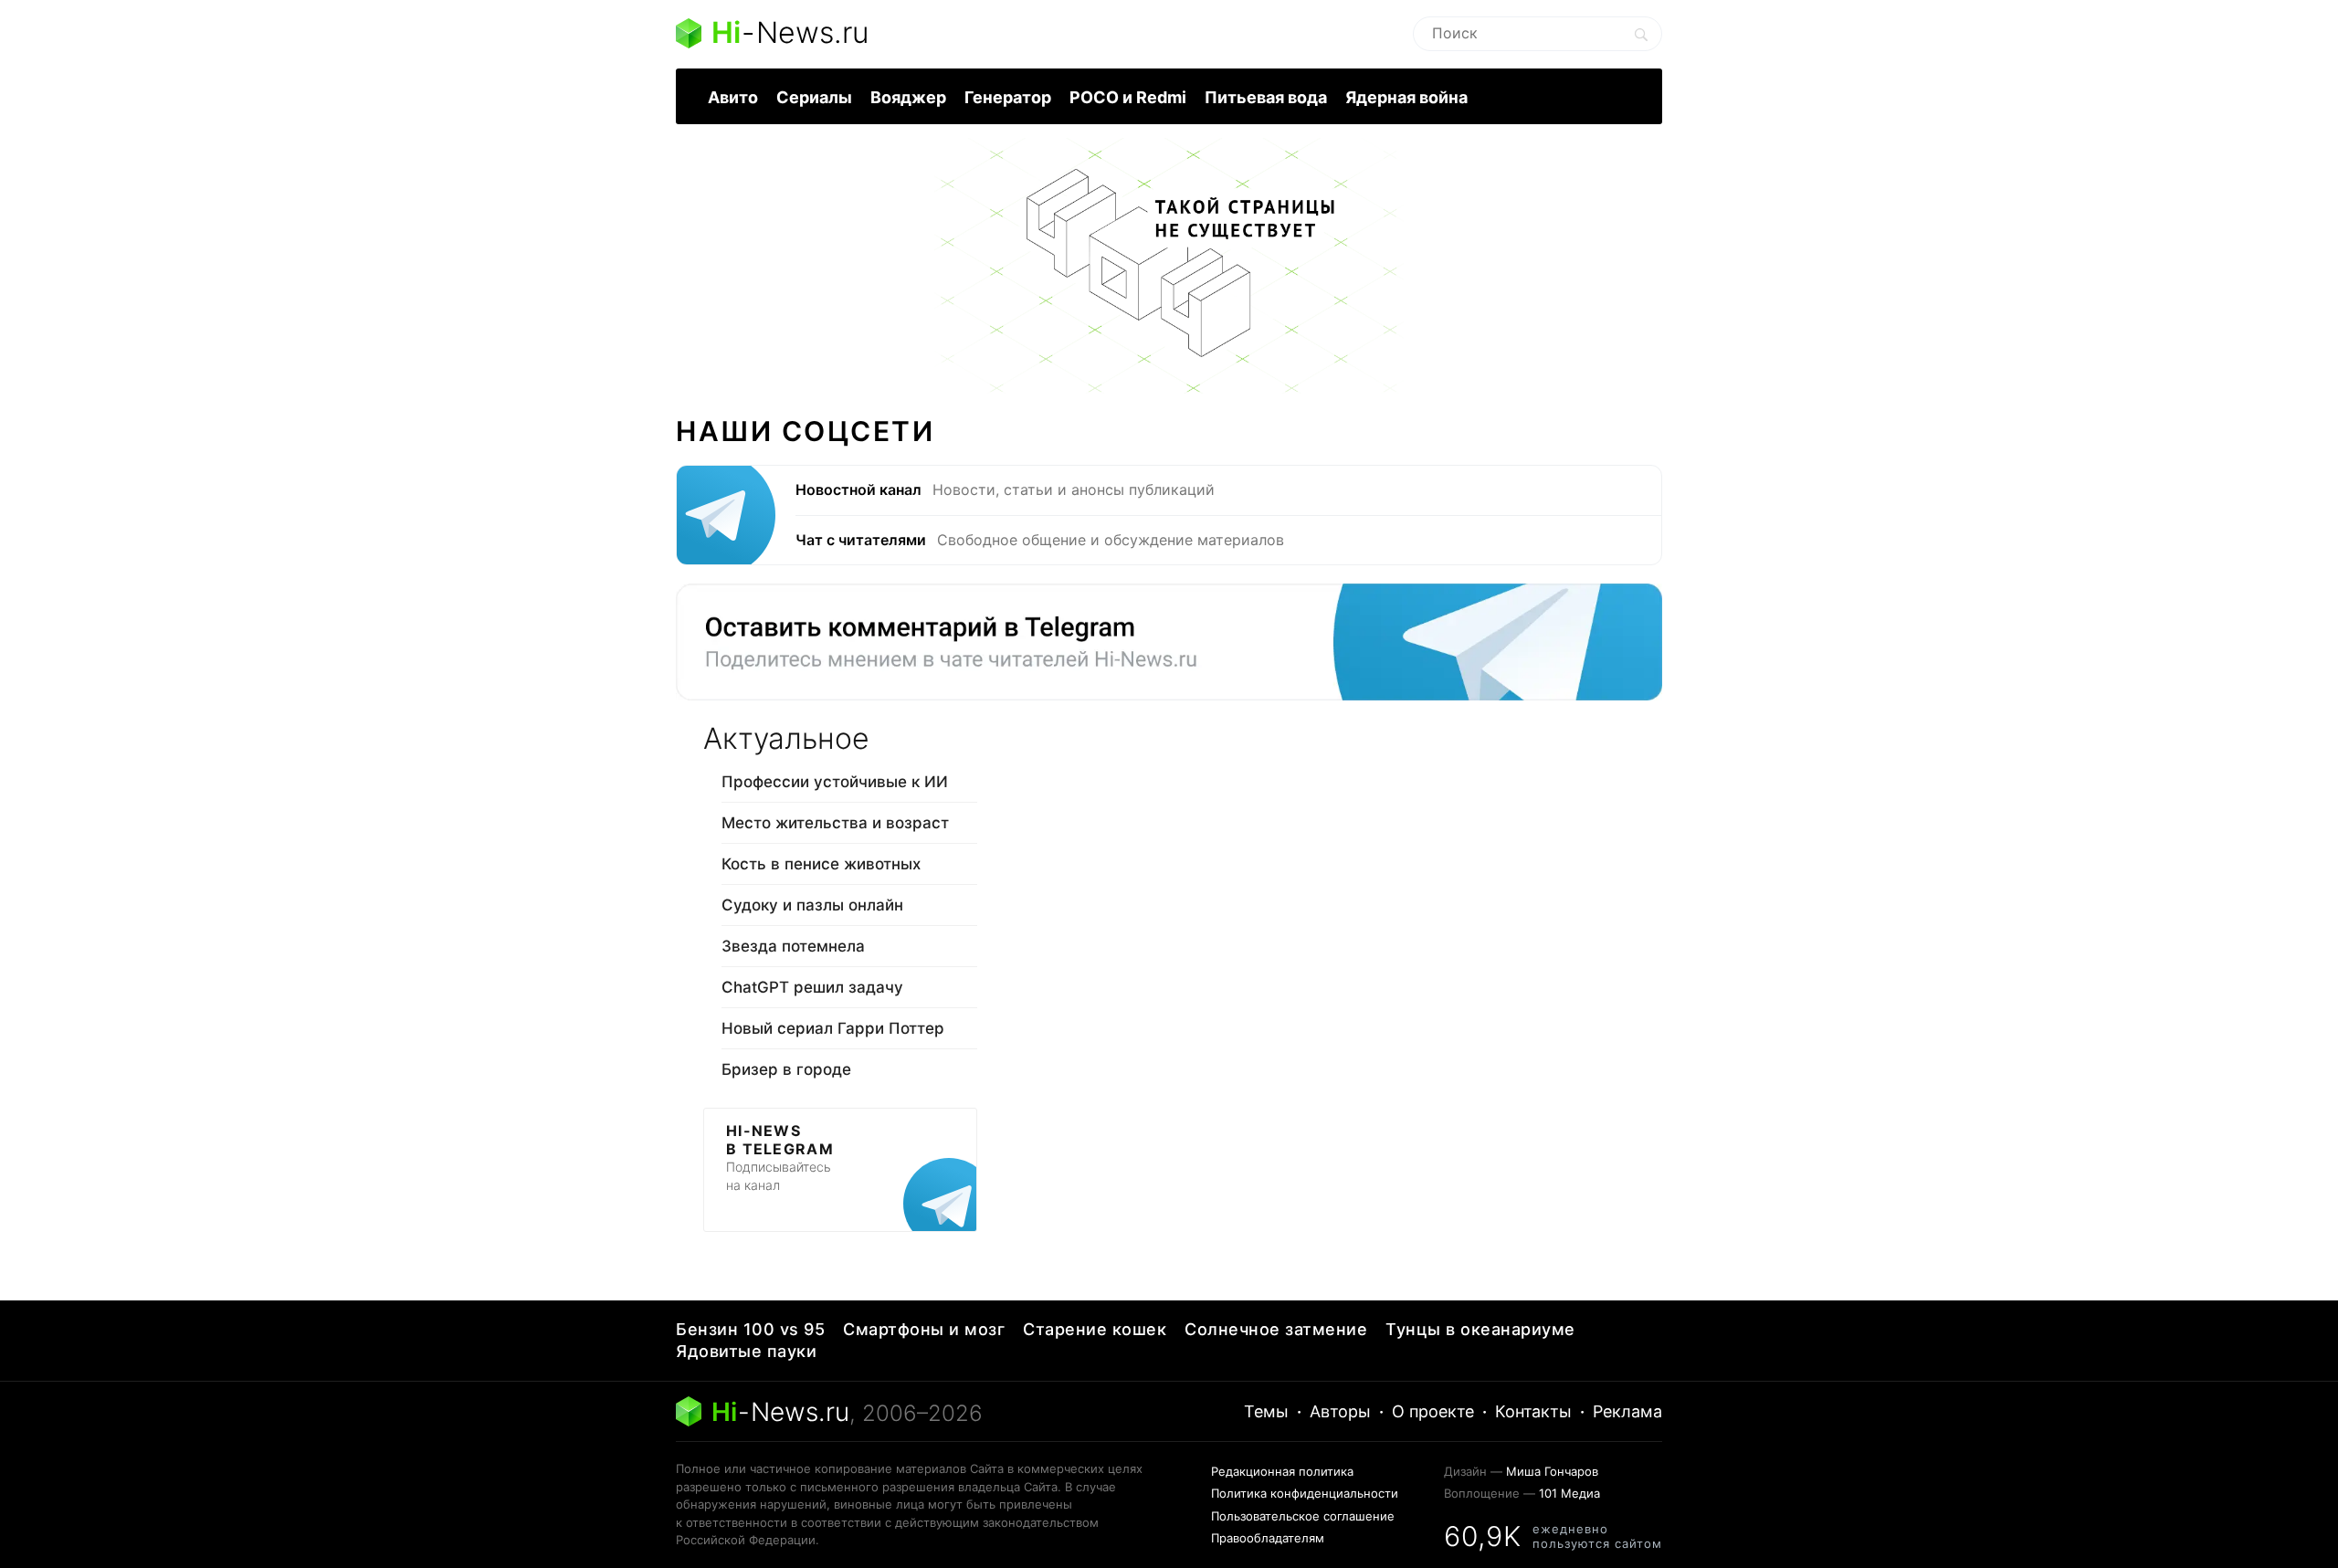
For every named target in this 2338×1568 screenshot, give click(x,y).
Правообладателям (1268, 1538)
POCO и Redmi (1128, 97)
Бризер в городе (786, 1069)
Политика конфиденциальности (1305, 1493)
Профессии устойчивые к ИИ (835, 782)
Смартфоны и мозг (924, 1329)
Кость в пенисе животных (821, 864)
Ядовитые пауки (746, 1351)
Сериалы (814, 97)
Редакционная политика (1282, 1471)
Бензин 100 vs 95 (750, 1329)
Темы (1266, 1411)
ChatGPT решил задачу (812, 987)
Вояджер (908, 97)
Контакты (1533, 1411)
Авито (733, 97)
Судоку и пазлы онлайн (812, 905)
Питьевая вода (1266, 97)
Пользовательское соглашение (1303, 1516)
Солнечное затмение (1276, 1329)
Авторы (1340, 1411)
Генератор (1008, 97)
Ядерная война (1406, 97)
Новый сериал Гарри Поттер (833, 1028)
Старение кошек (1095, 1329)
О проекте (1433, 1411)
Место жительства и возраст (835, 823)
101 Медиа (1569, 1493)
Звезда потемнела (793, 946)
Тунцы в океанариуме (1480, 1329)
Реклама (1627, 1411)
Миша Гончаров (1552, 1471)
